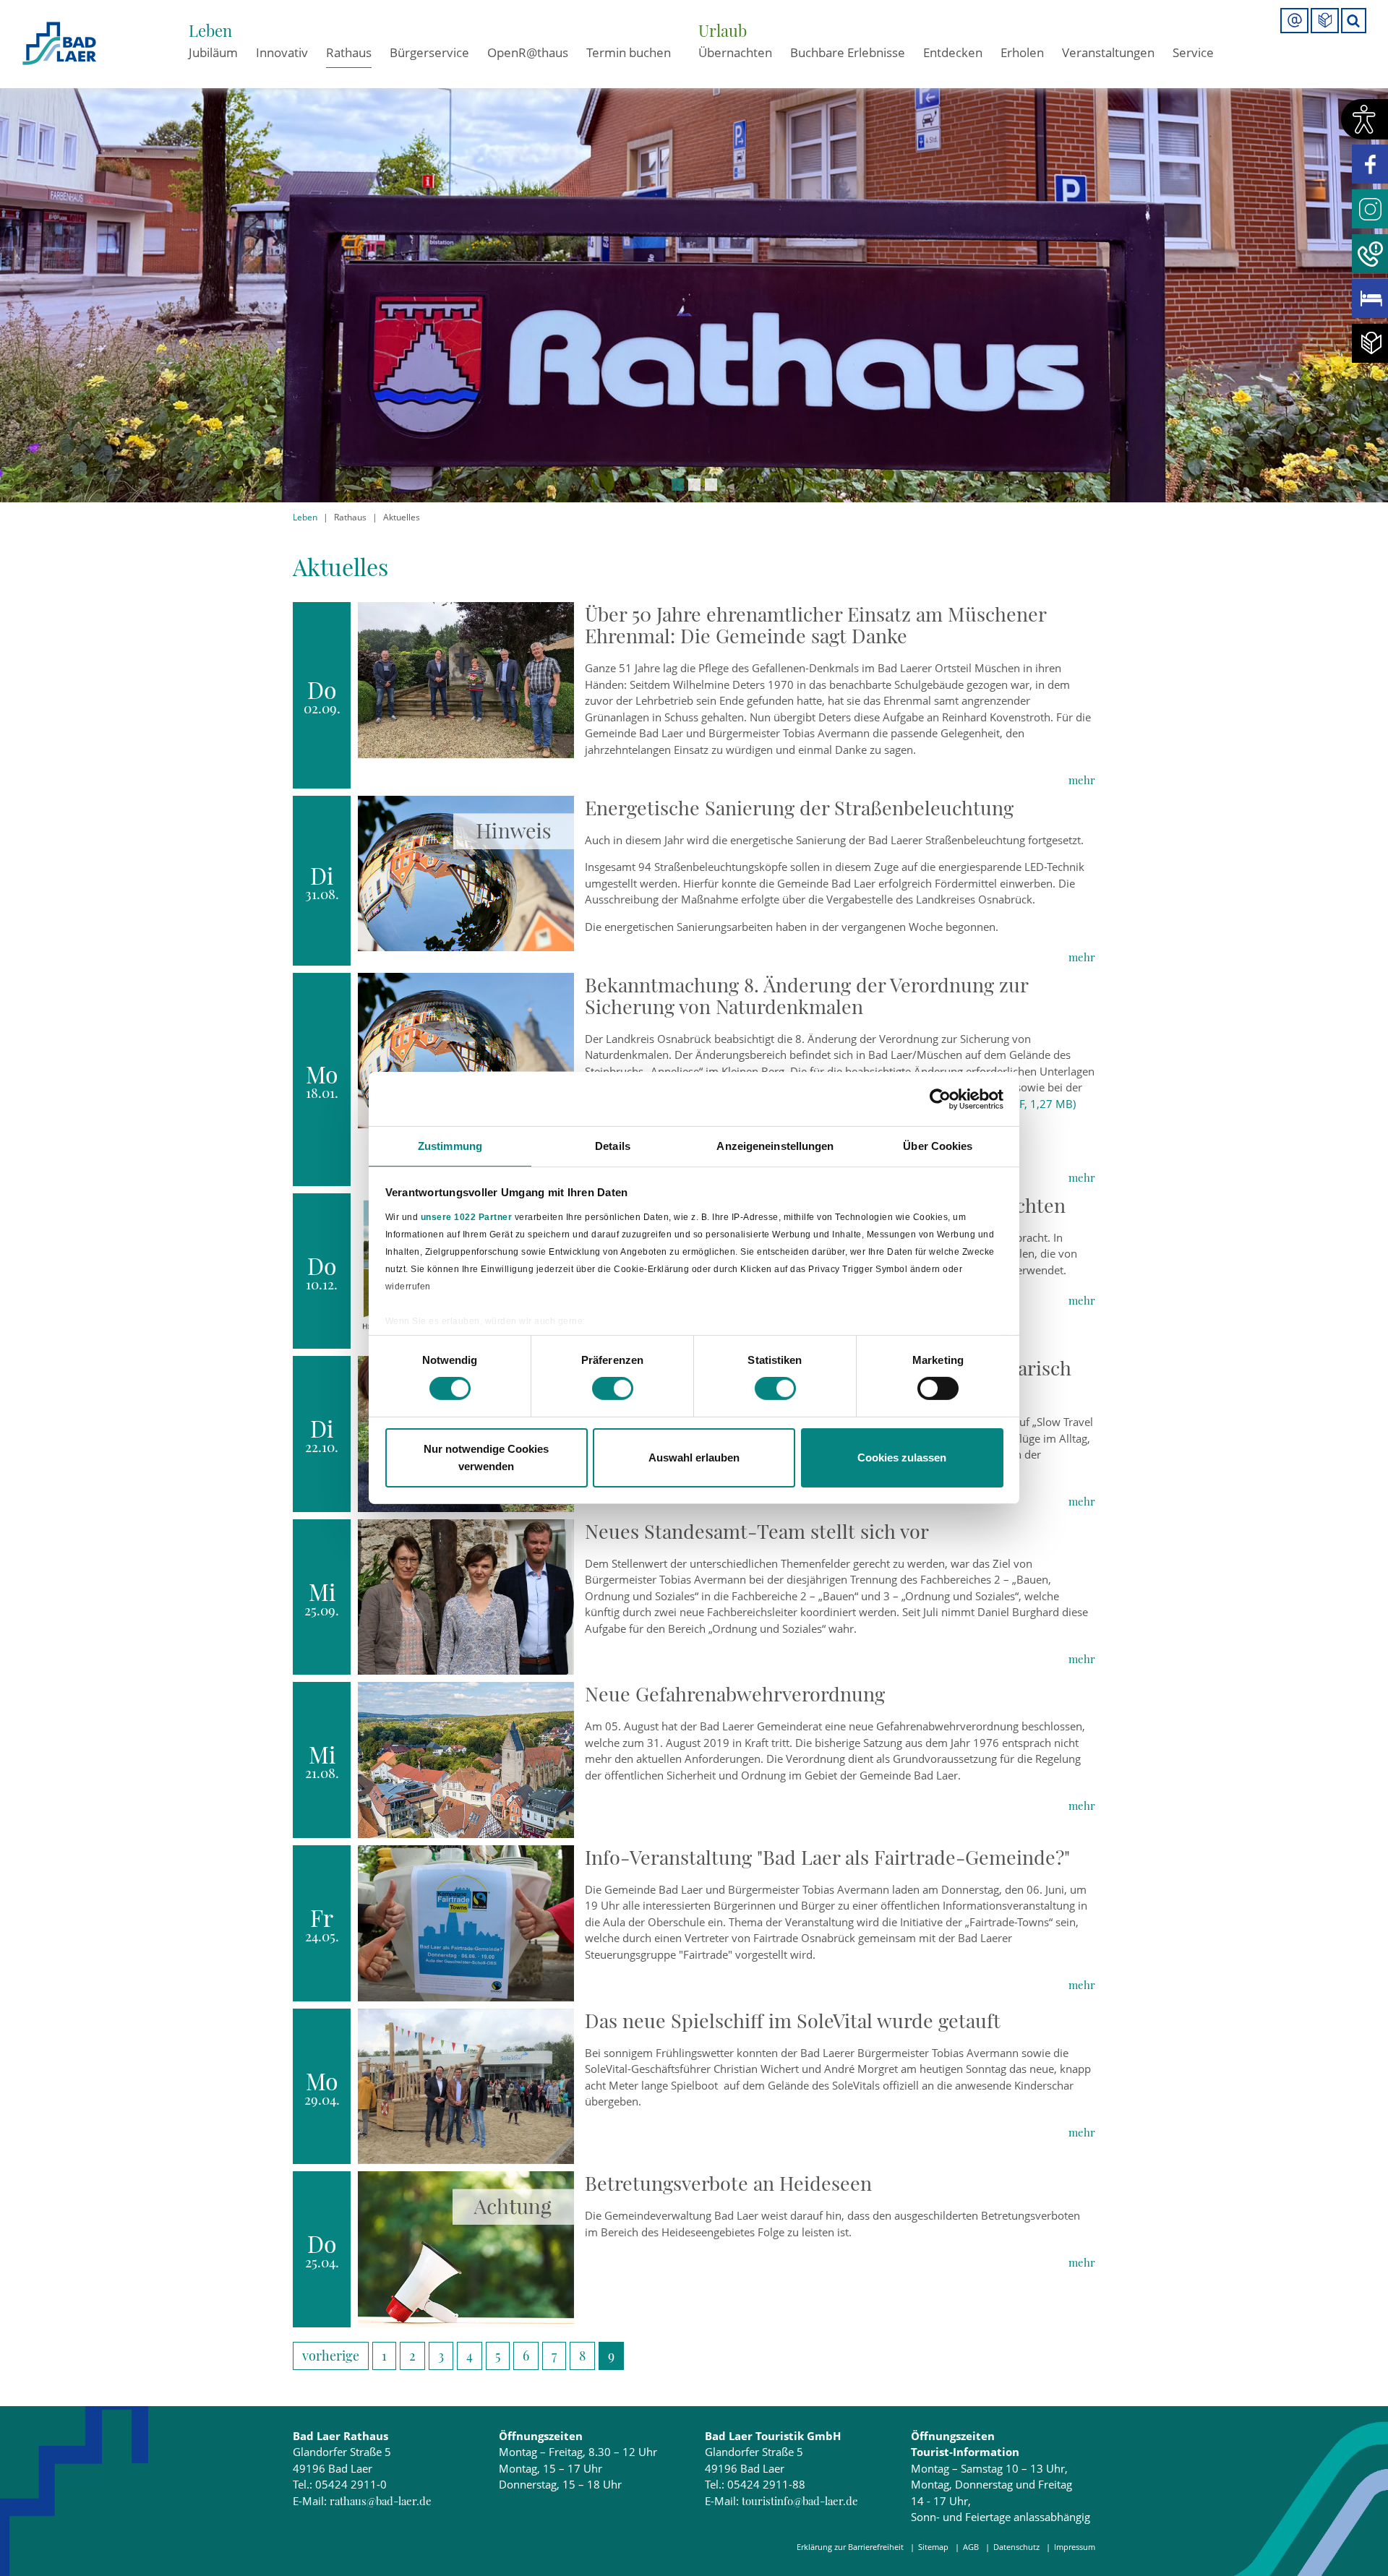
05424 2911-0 (351, 2484)
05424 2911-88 (766, 2484)
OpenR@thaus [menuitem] (528, 52)
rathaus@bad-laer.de (381, 2501)
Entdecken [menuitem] (953, 52)
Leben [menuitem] (210, 30)
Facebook (1370, 164)
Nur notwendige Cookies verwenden (486, 1457)
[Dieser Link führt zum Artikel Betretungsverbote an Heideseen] (466, 2248)
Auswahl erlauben (694, 1457)
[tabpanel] (694, 251)
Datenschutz (1016, 2547)
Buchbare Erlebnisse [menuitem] (848, 52)
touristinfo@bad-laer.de (800, 2501)
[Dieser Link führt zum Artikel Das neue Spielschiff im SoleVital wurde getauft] (466, 2085)
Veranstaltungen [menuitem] (1108, 52)
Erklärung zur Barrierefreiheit (850, 2547)
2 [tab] (694, 485)
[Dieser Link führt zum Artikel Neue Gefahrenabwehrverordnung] (466, 1759)
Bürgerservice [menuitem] (429, 52)
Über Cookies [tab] (938, 1146)
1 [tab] (678, 485)
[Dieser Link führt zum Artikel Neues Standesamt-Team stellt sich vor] (466, 1596)
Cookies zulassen (902, 1457)
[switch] (613, 1388)
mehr (1082, 780)
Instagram (1370, 209)
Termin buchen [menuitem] (629, 52)
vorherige (331, 2356)
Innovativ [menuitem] (282, 52)
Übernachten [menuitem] (735, 52)
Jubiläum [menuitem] (213, 52)
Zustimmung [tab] (450, 1146)
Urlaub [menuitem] (723, 30)
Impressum (1075, 2547)
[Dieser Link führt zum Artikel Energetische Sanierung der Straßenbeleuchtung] (466, 872)
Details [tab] (613, 1146)
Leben (305, 517)
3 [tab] (711, 485)
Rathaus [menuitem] (349, 52)
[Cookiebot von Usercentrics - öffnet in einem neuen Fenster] (940, 1099)
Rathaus (350, 517)
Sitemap (933, 2547)
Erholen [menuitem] (1022, 52)
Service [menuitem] (1193, 52)
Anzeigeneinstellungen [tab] (775, 1146)
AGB (971, 2547)
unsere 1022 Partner (467, 1216)
